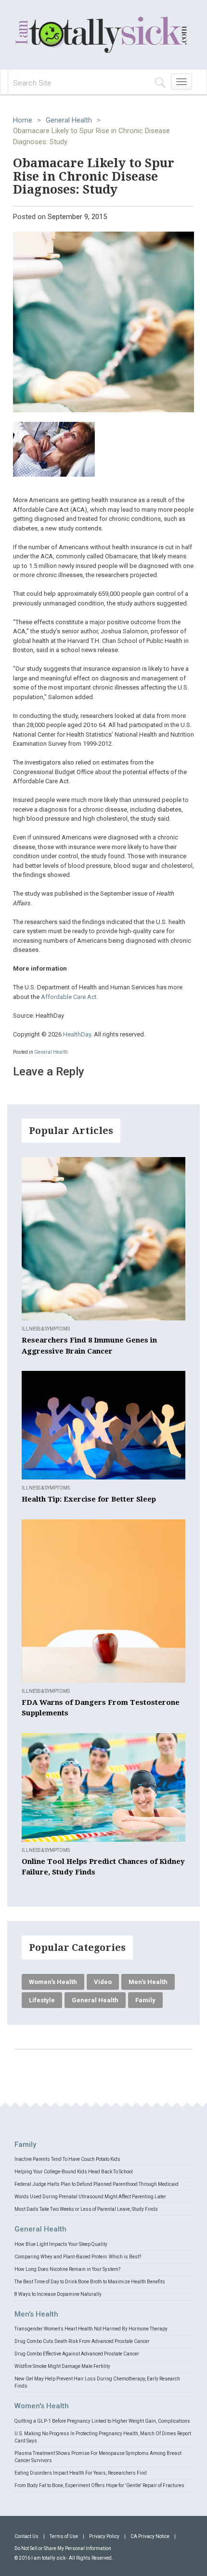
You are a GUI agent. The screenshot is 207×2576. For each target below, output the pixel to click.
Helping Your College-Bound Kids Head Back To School (74, 2172)
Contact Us (26, 2536)
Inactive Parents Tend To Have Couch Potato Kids (67, 2159)
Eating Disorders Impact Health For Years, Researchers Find (81, 2473)
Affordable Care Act (69, 997)
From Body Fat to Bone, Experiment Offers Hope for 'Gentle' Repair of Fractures (99, 2485)
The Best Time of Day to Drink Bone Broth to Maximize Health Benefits (90, 2282)
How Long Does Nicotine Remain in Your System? (67, 2269)
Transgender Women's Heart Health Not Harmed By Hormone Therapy (91, 2329)
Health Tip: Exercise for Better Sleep (89, 1499)
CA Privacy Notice (150, 2536)
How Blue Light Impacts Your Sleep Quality (61, 2244)
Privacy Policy (104, 2536)
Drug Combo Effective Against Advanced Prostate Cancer (77, 2354)
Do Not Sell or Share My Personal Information (63, 2548)
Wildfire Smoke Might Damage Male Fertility (62, 2366)
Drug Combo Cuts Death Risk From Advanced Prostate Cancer (82, 2341)
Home (23, 120)
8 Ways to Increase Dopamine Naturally (58, 2294)
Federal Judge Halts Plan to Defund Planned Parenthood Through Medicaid (97, 2184)
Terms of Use (64, 2536)
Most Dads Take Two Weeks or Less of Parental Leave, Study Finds (86, 2209)
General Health (69, 120)
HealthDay (77, 1034)
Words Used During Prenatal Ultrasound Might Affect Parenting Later (90, 2197)
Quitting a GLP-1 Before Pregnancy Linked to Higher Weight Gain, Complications (102, 2421)
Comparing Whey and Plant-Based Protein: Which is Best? (78, 2257)
